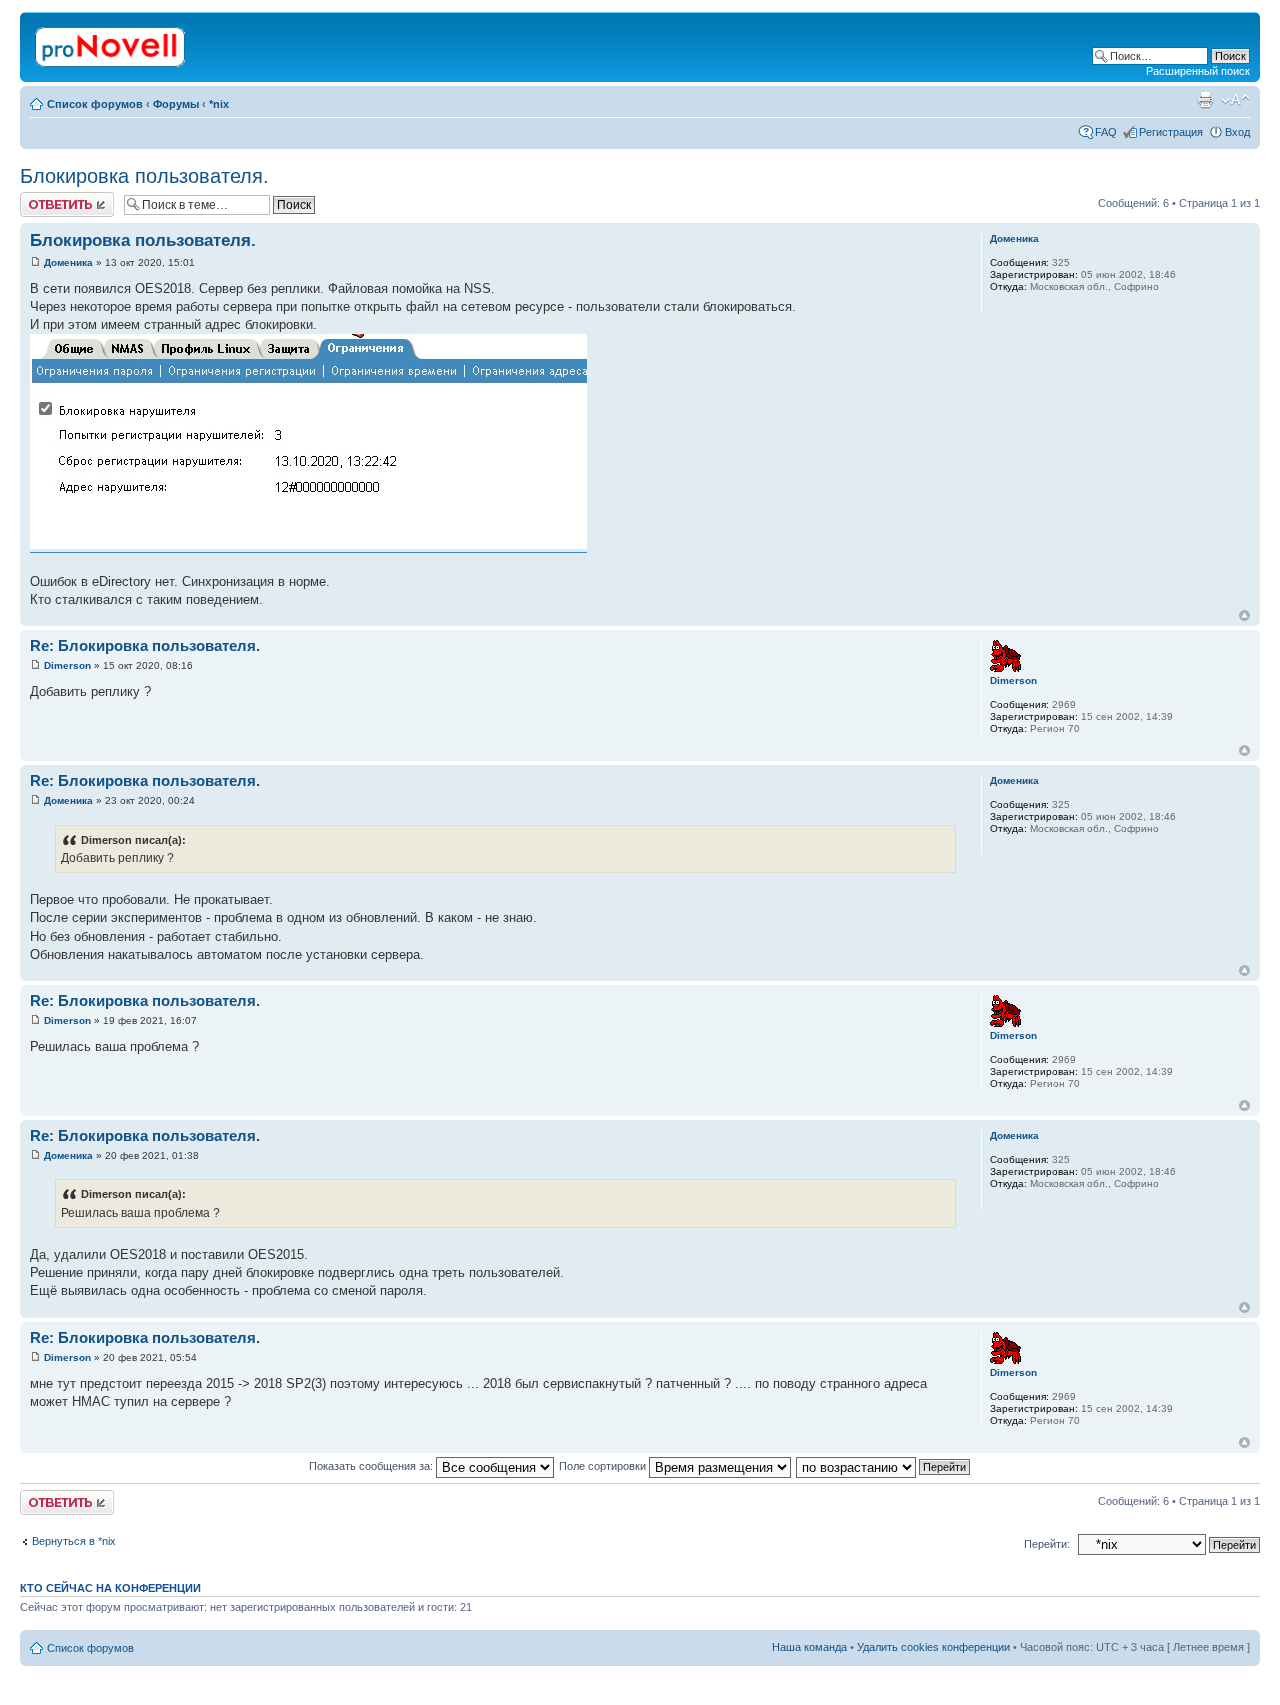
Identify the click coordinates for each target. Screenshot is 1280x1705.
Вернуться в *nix (74, 1541)
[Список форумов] (111, 43)
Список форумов (95, 104)
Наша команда (809, 1647)
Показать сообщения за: (372, 1466)
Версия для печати (1205, 100)
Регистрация (1171, 132)
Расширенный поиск (1198, 71)
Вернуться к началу (1244, 615)
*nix (219, 104)
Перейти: (1047, 1544)
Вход (1237, 132)
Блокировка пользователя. (144, 176)
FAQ (1106, 132)
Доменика (68, 262)
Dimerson (67, 665)
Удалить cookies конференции (933, 1647)
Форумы (176, 104)
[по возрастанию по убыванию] (884, 1466)
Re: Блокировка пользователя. (145, 645)
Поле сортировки (604, 1466)
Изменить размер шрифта (1235, 100)
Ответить (44, 198)
